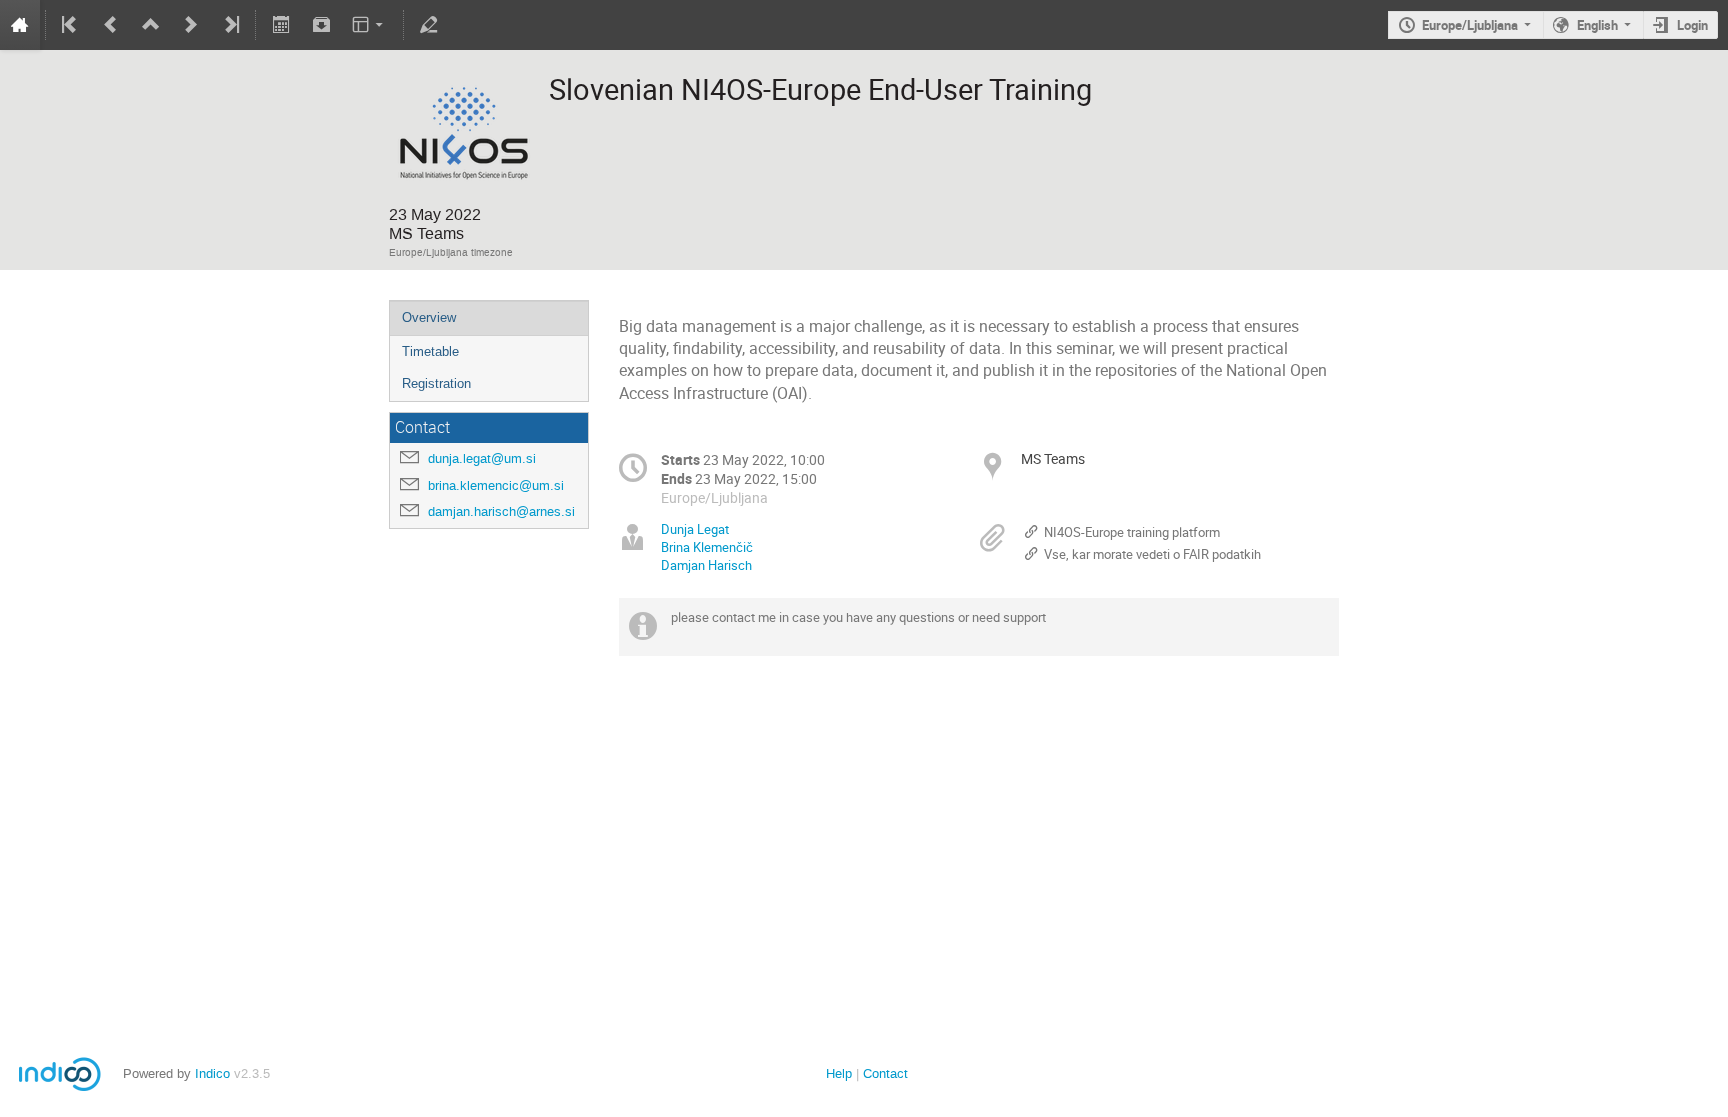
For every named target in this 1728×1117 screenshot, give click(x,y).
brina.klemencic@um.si (496, 485)
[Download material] (321, 25)
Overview (429, 317)
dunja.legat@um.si (482, 458)
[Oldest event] (71, 25)
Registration (436, 383)
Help (839, 1073)
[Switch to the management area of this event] (429, 25)
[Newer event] (191, 25)
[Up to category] (151, 25)
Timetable (430, 351)
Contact (885, 1073)
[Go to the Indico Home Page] (20, 25)
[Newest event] (230, 25)
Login (1692, 25)
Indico (212, 1073)
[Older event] (111, 25)
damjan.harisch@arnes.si (501, 511)
